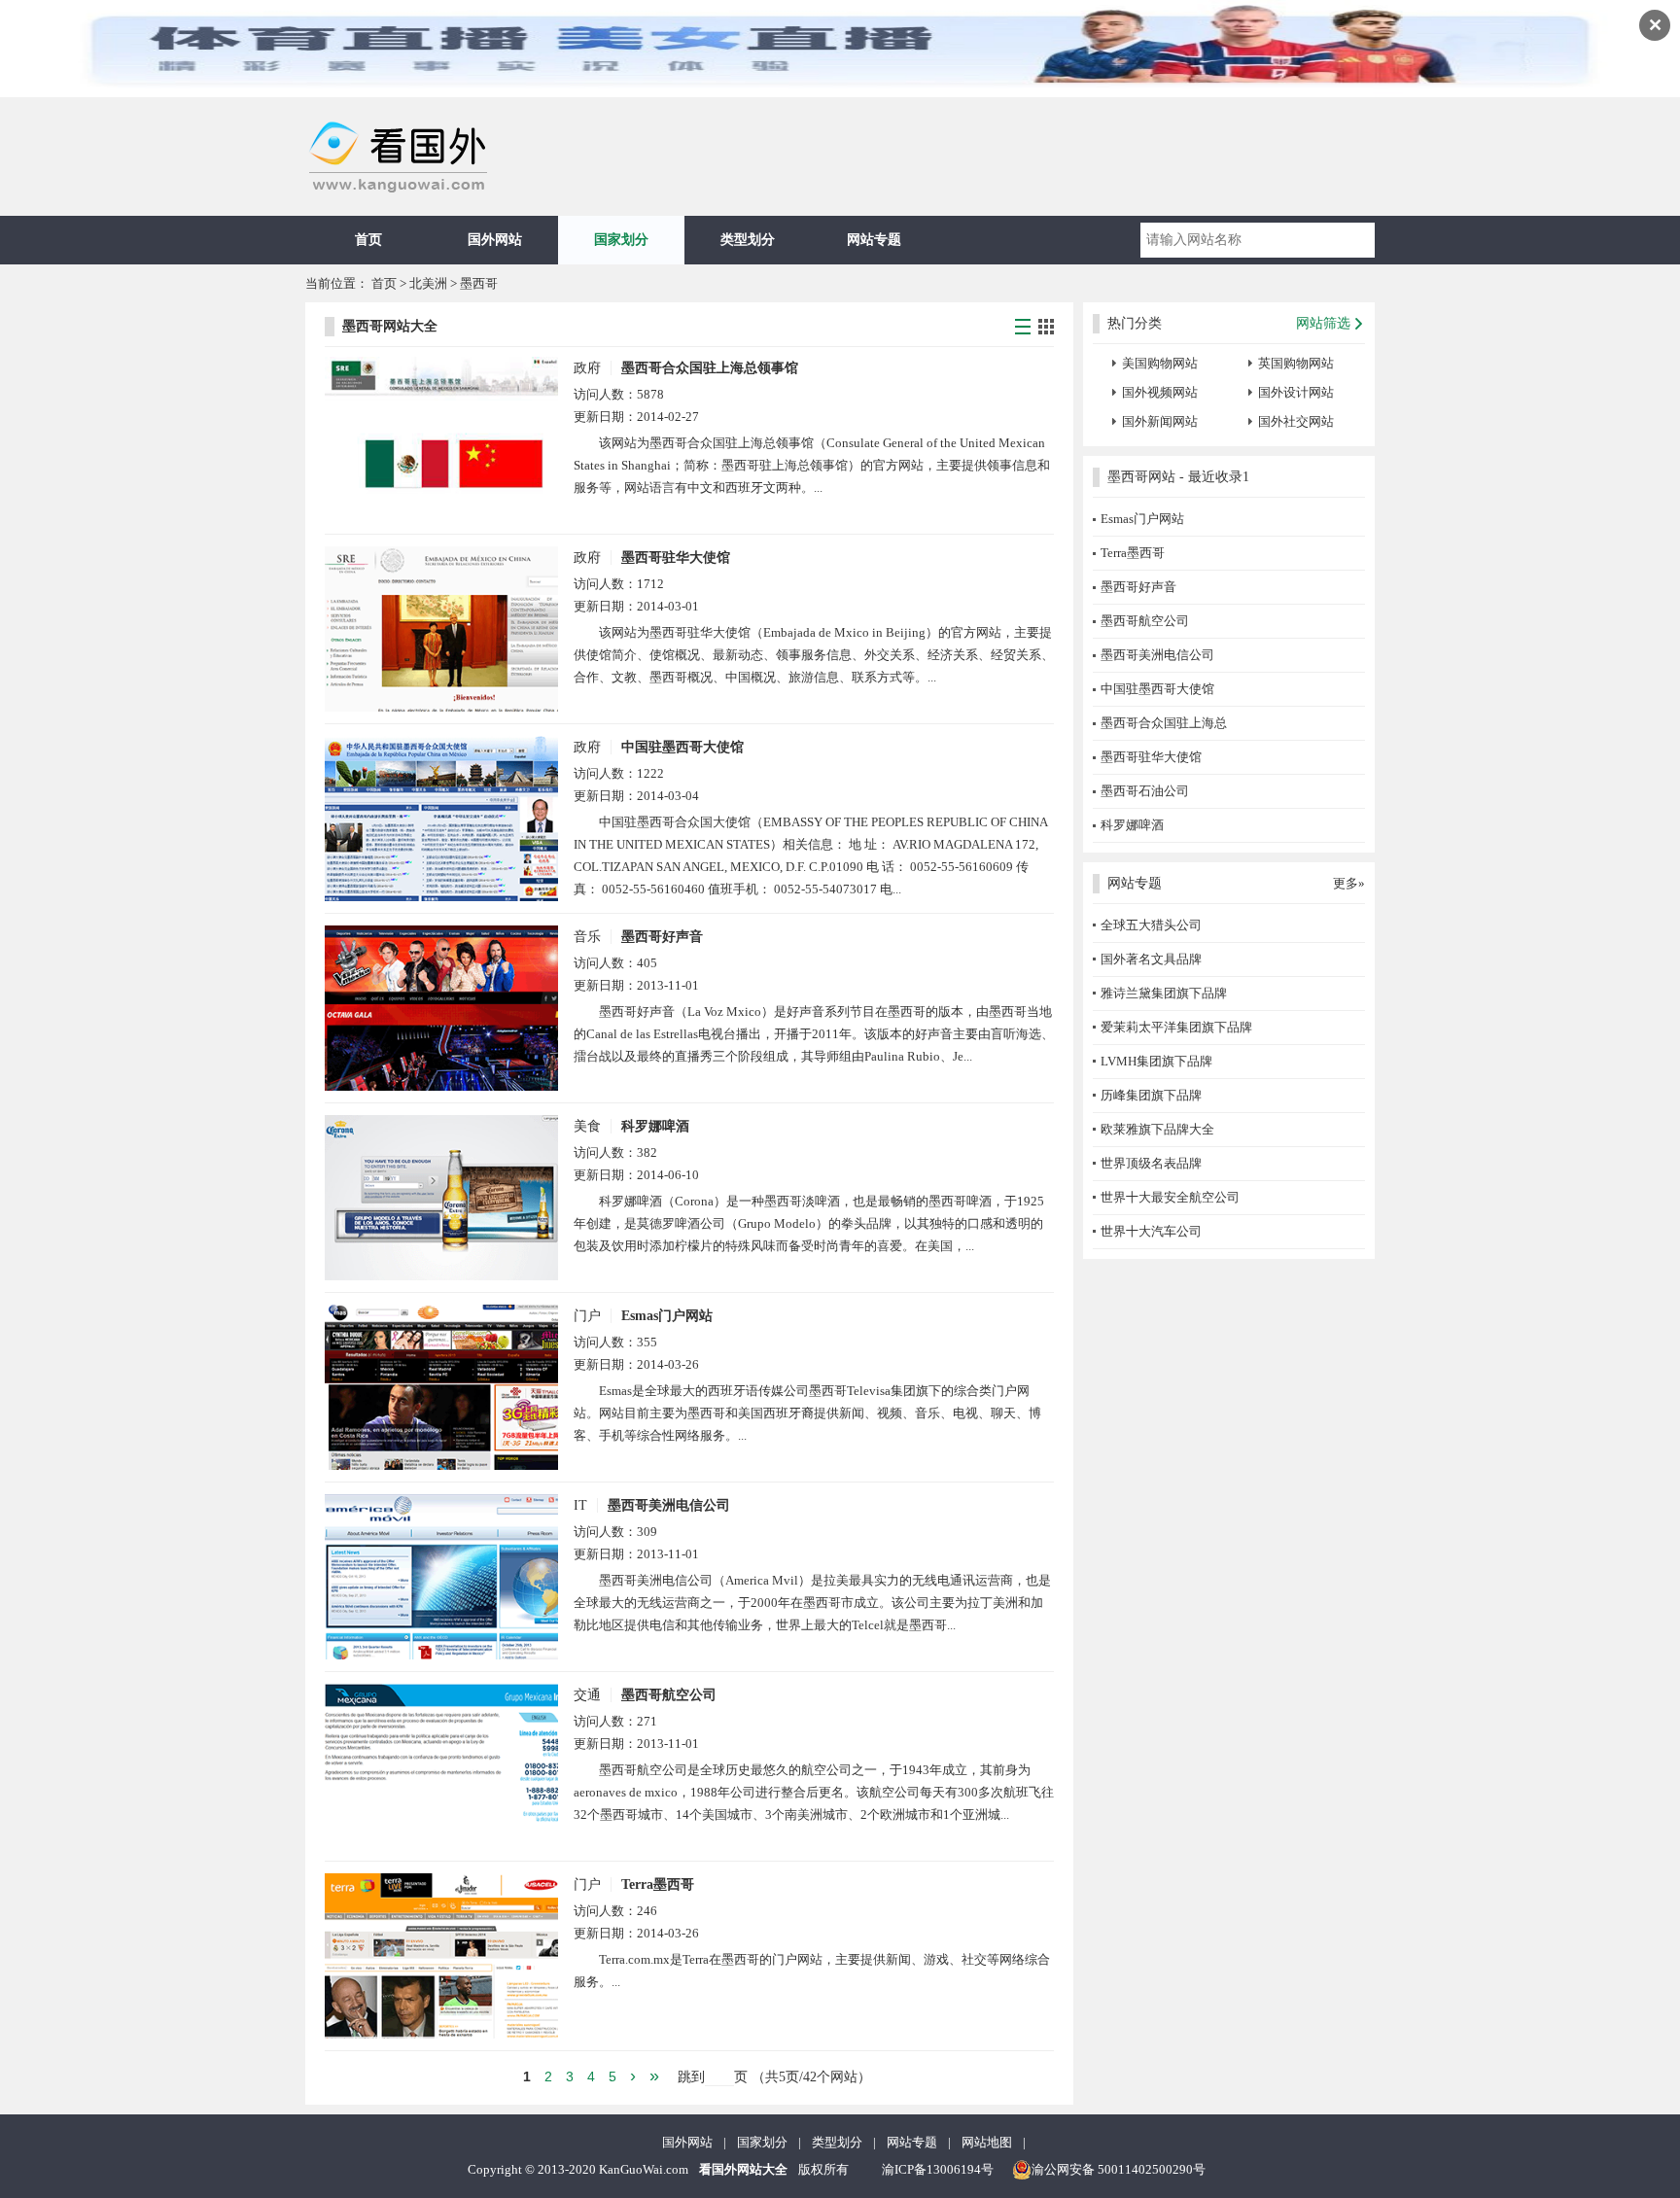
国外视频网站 (1160, 392)
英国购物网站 (1296, 363)
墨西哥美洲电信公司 (669, 1505)
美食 (587, 1126)
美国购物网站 (1160, 363)
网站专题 (874, 240)
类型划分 (748, 240)
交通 (587, 1695)
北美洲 (428, 283)
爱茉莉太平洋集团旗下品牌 (1176, 1027)
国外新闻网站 (1160, 421)
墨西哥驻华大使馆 (676, 558)
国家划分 (621, 240)
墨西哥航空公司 (669, 1695)
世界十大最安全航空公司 (1170, 1197)
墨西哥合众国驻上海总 (1164, 723)
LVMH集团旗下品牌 (1156, 1061)
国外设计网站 (1296, 392)
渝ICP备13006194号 (938, 2169)
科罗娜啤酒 (655, 1126)
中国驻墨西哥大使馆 (682, 747)
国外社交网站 (1296, 421)
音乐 (587, 937)
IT (580, 1505)
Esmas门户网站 (667, 1316)
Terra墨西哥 (658, 1884)
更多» (1349, 883)
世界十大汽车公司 (1151, 1231)
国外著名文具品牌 (1151, 959)
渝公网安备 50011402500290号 (1119, 2169)
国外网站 (495, 240)
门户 (587, 1316)
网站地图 (987, 2142)
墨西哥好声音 (662, 937)
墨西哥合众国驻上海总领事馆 (710, 368)
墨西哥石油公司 (1145, 791)
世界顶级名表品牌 (1151, 1163)
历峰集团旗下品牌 (1151, 1095)
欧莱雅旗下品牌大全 (1157, 1129)
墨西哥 (479, 283)
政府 (587, 368)
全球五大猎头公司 (1151, 925)
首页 (368, 240)
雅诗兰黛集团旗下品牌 (1164, 993)
